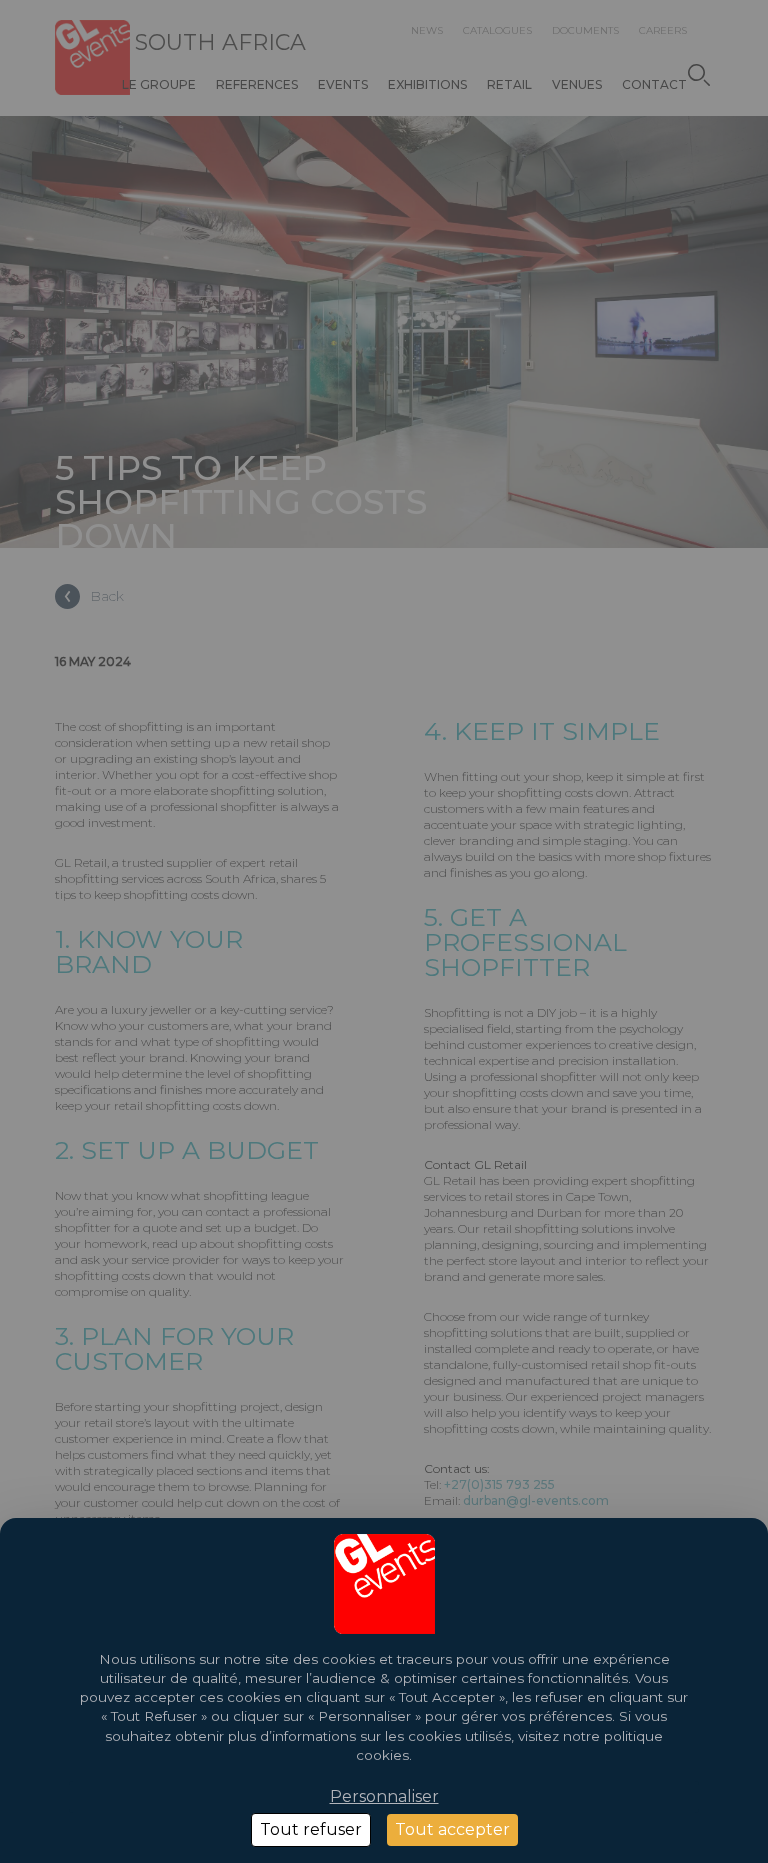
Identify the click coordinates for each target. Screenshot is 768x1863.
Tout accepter (452, 1829)
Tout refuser (311, 1829)
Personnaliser (384, 1796)
